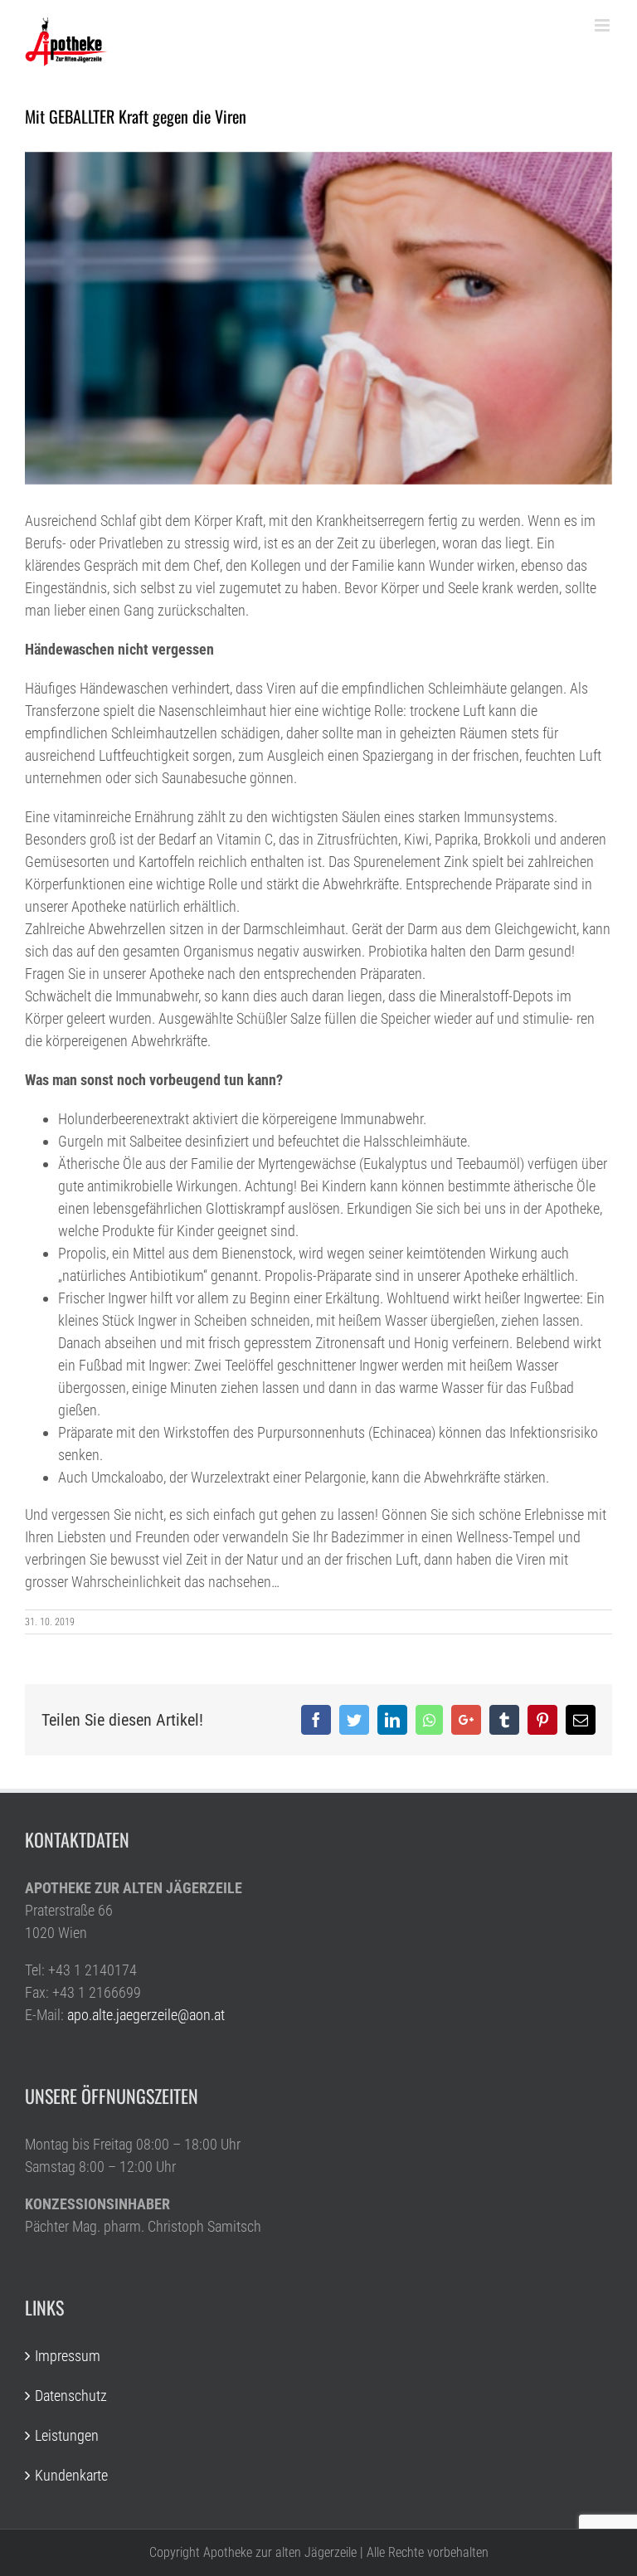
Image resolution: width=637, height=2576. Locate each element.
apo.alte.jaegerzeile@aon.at (146, 2015)
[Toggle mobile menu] (603, 25)
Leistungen (67, 2435)
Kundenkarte (71, 2475)
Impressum (68, 2356)
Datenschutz (71, 2396)
